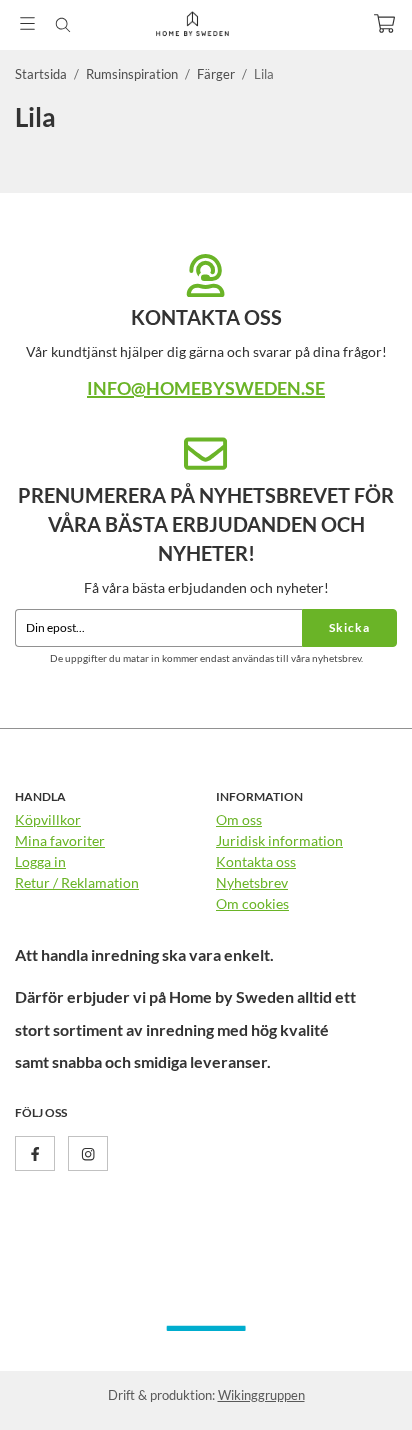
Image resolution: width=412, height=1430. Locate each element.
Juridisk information (279, 840)
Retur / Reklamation (77, 882)
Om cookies (252, 903)
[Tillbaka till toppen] (354, 1387)
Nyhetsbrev (252, 882)
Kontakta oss (256, 861)
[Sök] (62, 25)
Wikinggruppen (261, 1395)
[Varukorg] (384, 23)
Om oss (239, 819)
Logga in (40, 861)
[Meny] (27, 23)
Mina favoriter (60, 840)
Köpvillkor (48, 819)
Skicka (349, 627)
